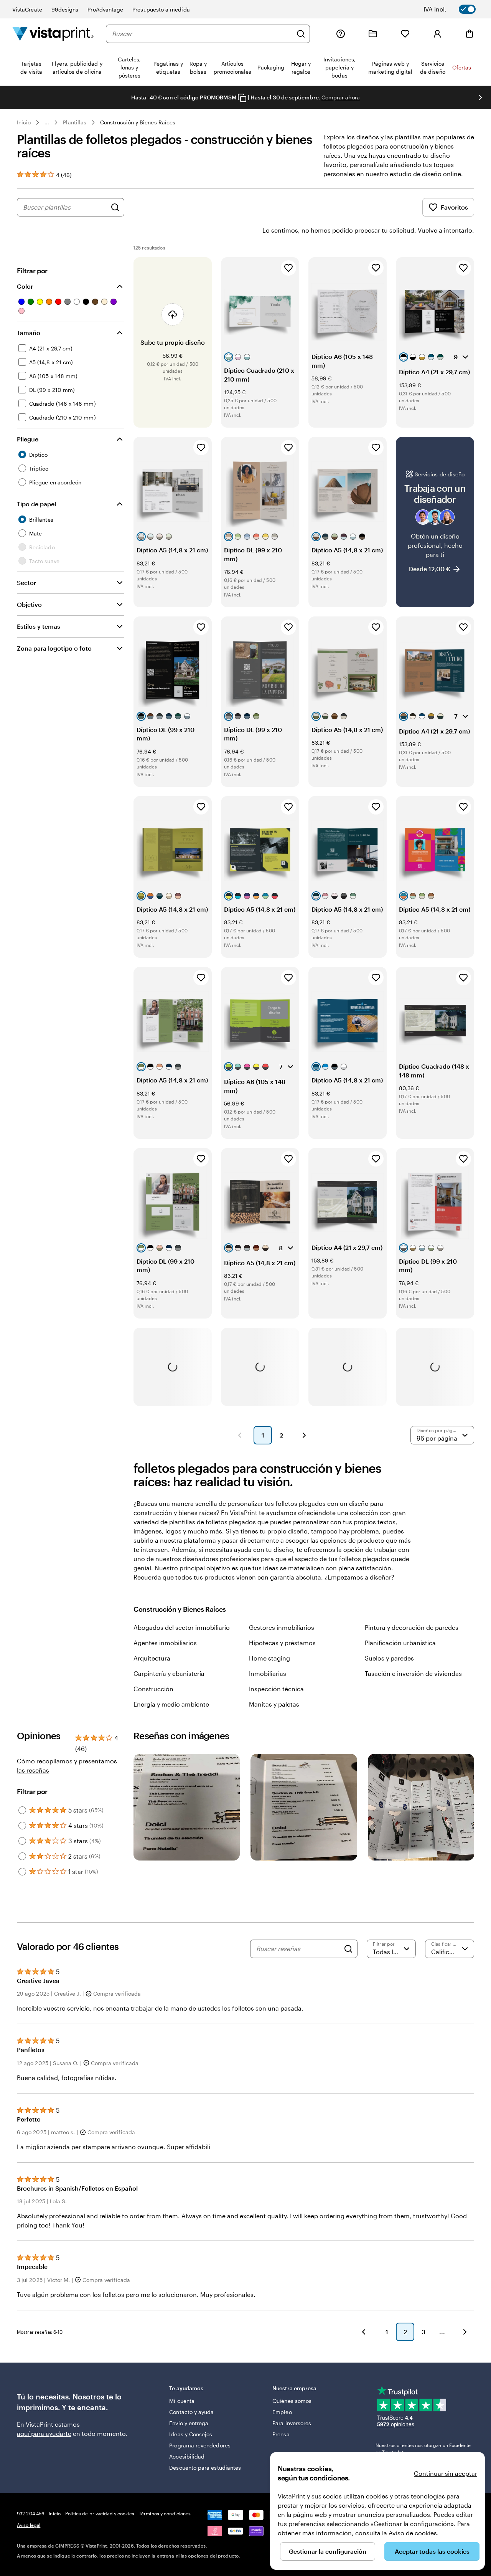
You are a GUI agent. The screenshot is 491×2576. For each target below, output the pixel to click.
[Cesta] (470, 34)
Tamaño (29, 333)
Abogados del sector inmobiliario (182, 1627)
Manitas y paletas (274, 1704)
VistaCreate (27, 9)
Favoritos (454, 207)
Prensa (281, 2434)
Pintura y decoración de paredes (412, 1627)
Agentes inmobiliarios (165, 1643)
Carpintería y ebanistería (169, 1673)
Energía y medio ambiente (171, 1704)
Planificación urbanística (400, 1643)
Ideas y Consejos (191, 2434)
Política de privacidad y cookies (100, 2513)
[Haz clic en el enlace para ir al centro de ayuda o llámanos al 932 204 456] (341, 34)
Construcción (153, 1689)
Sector (26, 582)
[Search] (348, 1949)
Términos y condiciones (165, 2513)
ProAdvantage (105, 9)
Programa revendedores (200, 2445)
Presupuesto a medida (161, 9)
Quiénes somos (292, 2401)
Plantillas (75, 122)
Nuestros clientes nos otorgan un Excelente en (423, 2449)
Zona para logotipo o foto (54, 648)
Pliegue (28, 439)
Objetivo (29, 604)
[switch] (455, 9)
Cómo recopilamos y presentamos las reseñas (67, 1766)
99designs (65, 9)
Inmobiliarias (268, 1673)
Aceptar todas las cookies (432, 2551)
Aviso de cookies (413, 2533)
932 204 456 (30, 2513)
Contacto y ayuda (191, 2412)
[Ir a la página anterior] (364, 2332)
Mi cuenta (182, 2401)
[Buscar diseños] (115, 207)
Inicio (24, 122)
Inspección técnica (276, 1689)
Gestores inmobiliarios (282, 1627)
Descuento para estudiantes (205, 2468)
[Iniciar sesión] (437, 34)
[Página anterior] (240, 1435)
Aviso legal (29, 2525)
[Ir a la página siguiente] (465, 2332)
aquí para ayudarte (44, 2433)
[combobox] (202, 34)
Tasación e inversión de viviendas (413, 1673)
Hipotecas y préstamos (282, 1643)
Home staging (269, 1658)
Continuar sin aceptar (446, 2473)
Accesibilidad (187, 2456)
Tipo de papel (36, 504)
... (47, 122)
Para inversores (292, 2423)
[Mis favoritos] (405, 34)
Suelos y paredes (389, 1658)
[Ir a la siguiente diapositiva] (480, 97)
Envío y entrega (189, 2423)
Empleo (282, 2412)
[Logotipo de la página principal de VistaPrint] (53, 34)
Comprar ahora (341, 97)
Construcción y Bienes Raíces (138, 122)
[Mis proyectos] (373, 34)
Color (25, 286)
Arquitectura (152, 1658)
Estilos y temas (39, 626)
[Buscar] (301, 34)
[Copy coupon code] (242, 98)
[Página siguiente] (304, 1435)
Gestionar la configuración (328, 2551)
